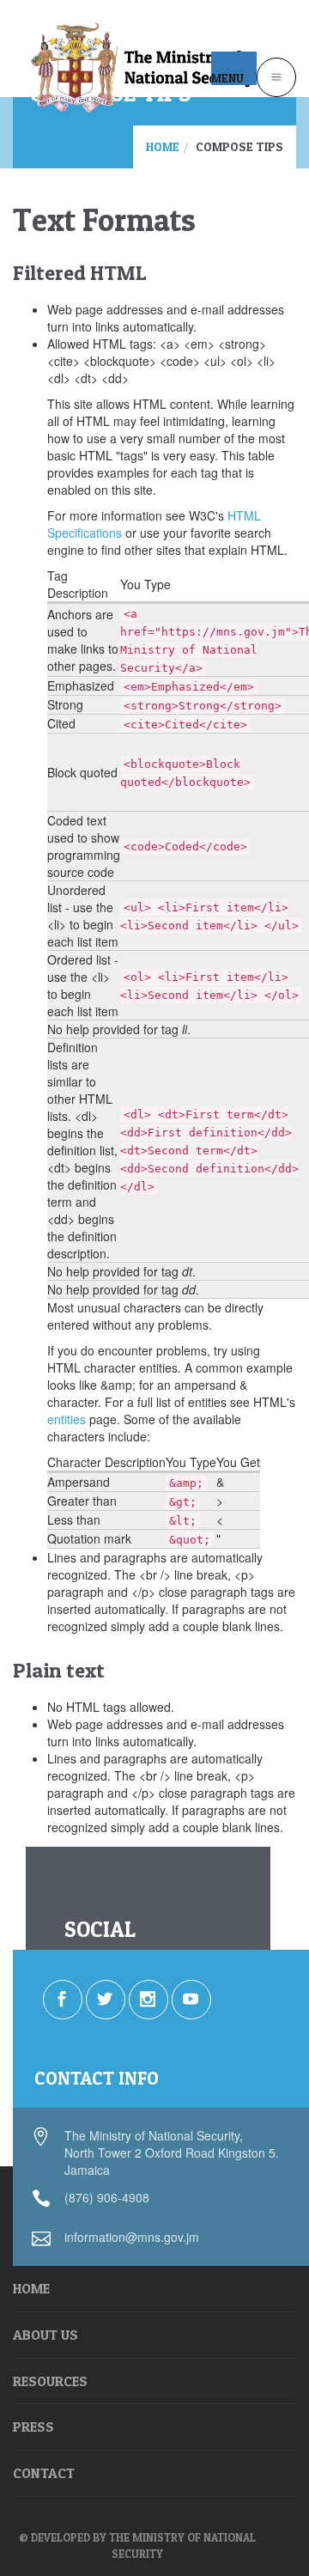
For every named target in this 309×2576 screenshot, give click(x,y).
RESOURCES (50, 2381)
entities (67, 1419)
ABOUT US (45, 2335)
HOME (31, 2288)
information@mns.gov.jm (132, 2237)
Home (163, 146)
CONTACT (44, 2473)
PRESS (33, 2427)
